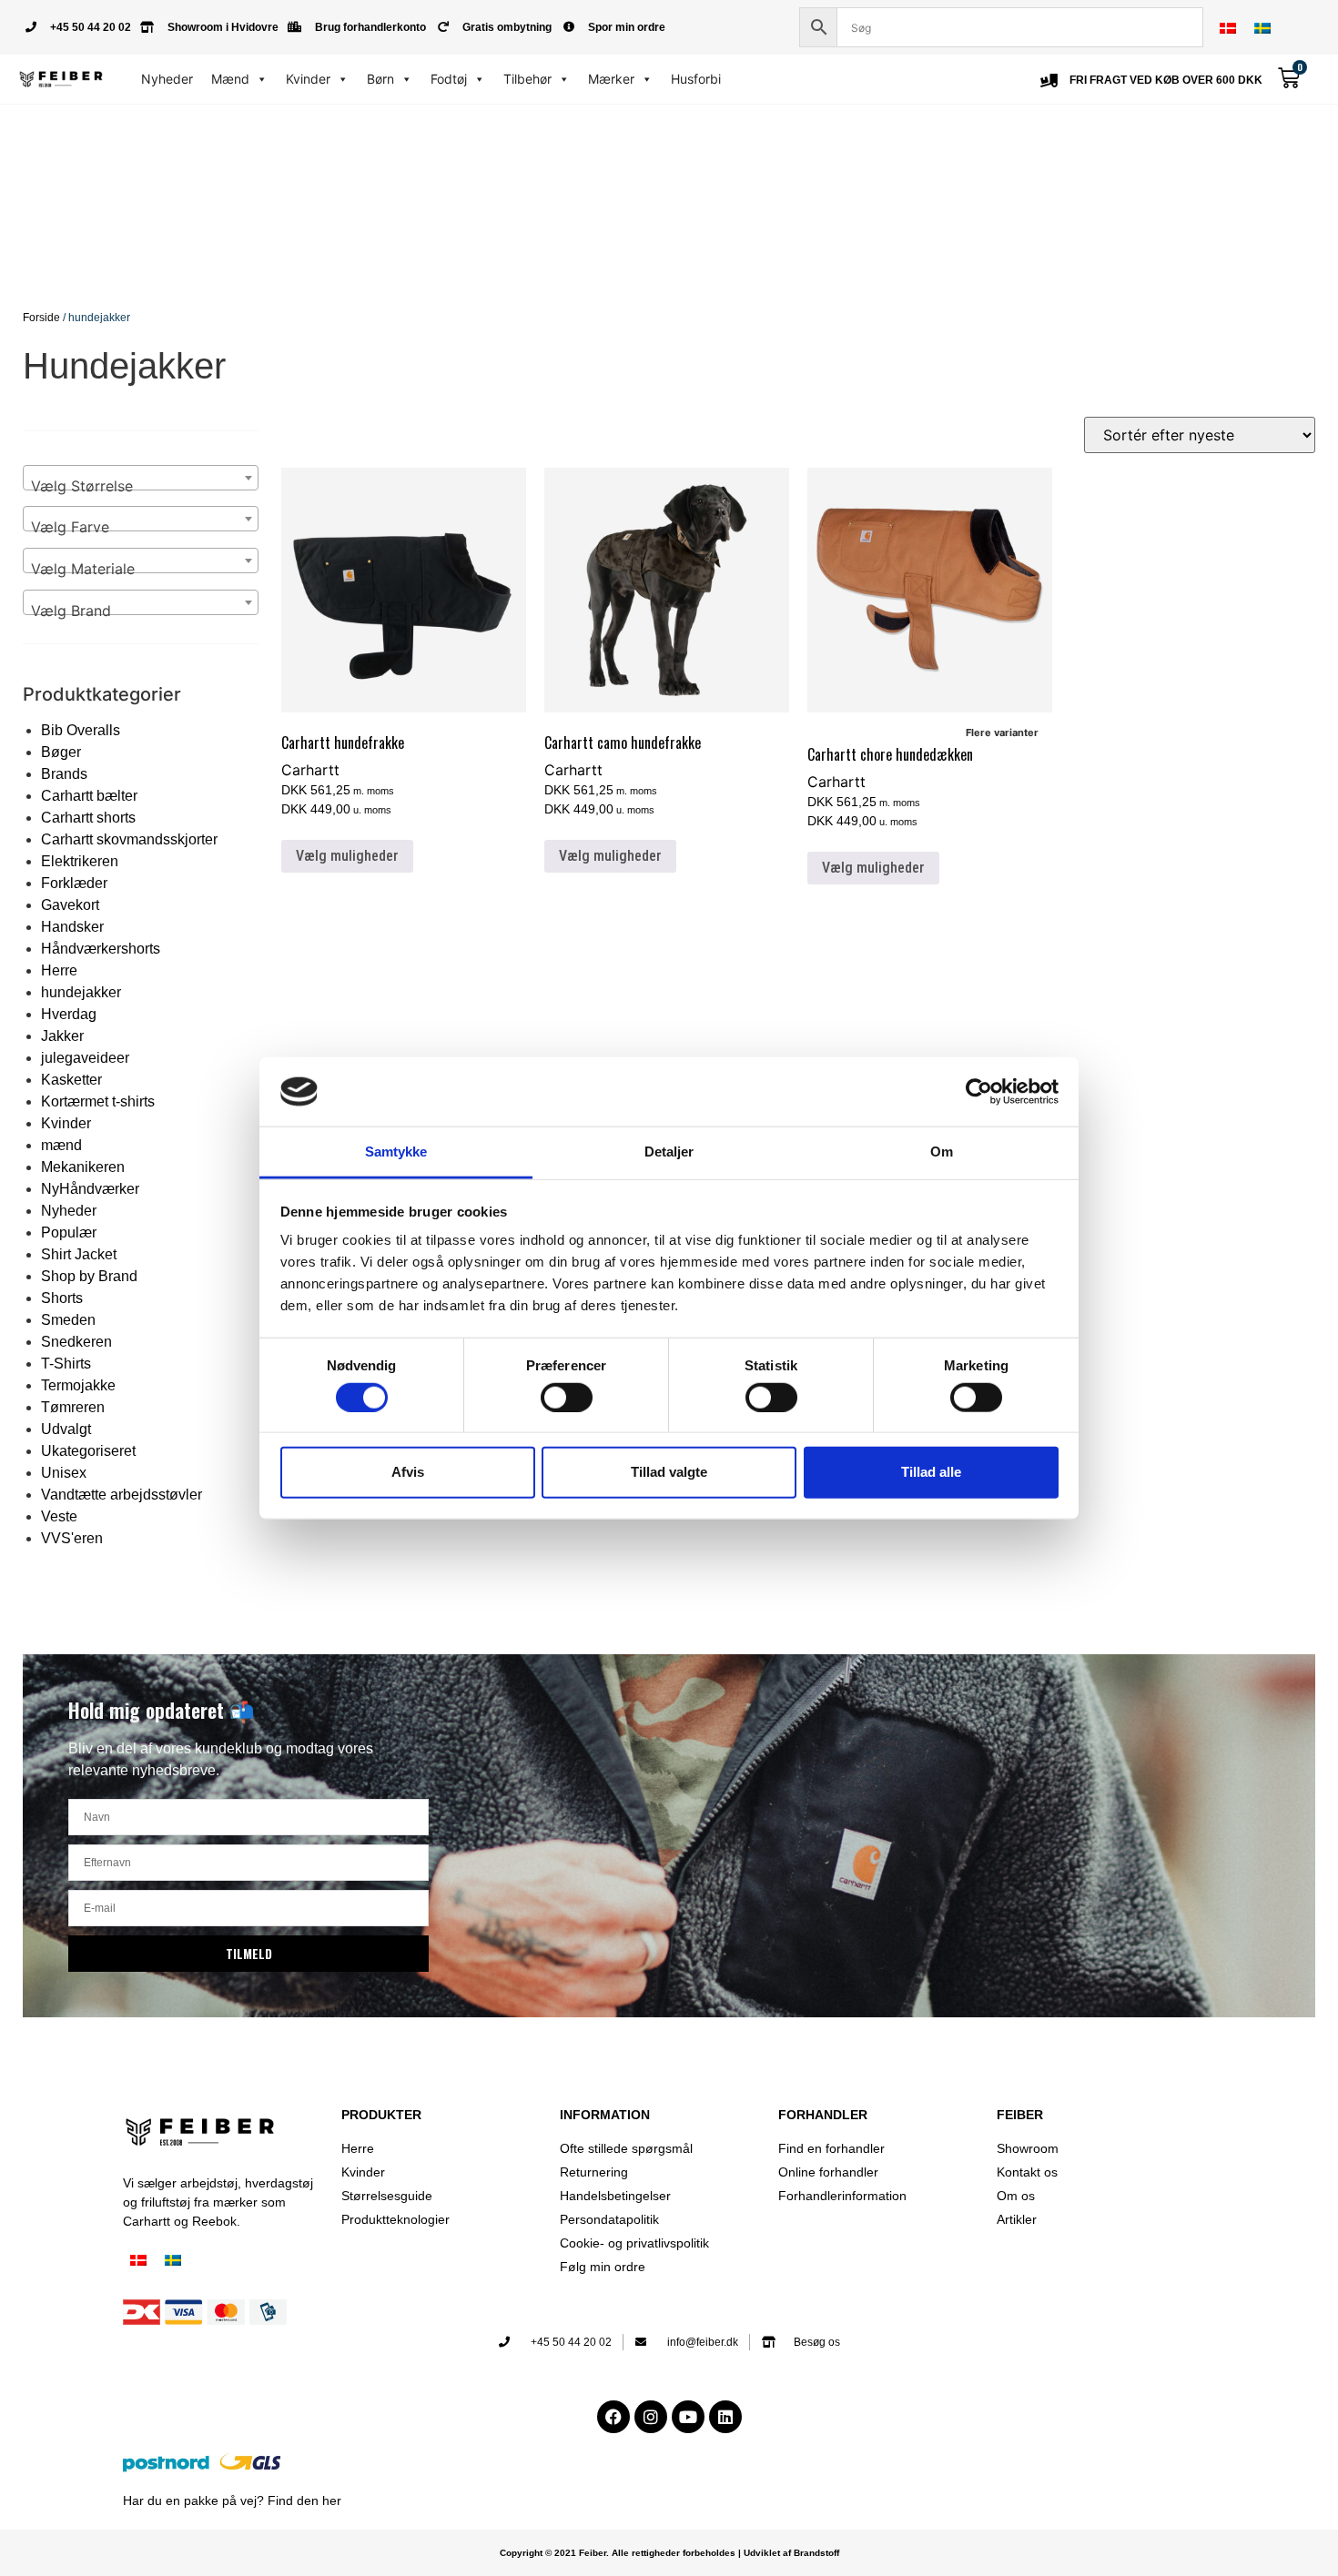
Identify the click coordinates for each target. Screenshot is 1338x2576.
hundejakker (81, 992)
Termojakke (78, 1385)
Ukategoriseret (88, 1451)
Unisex (64, 1473)
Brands (64, 774)
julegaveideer (85, 1058)
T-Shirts (66, 1364)
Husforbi (696, 79)
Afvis (408, 1472)
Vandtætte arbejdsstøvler (122, 1495)
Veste (59, 1516)
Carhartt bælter (89, 796)
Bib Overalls (81, 730)
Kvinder (308, 79)
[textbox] (141, 486)
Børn (380, 79)
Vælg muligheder (347, 856)
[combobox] (141, 478)
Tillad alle (931, 1472)
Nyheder (167, 79)
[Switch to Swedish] (1262, 28)
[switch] (567, 1397)
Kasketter (71, 1080)
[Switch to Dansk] (1228, 28)
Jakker (62, 1036)
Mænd (230, 79)
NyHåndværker (90, 1189)
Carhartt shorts (88, 818)
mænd (61, 1145)
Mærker (611, 79)
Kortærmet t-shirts (98, 1101)
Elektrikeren (80, 861)
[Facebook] (613, 2417)
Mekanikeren (83, 1167)
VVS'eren (72, 1538)
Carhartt (310, 770)
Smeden (68, 1320)
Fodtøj (449, 79)
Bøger (61, 752)
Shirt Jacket (79, 1254)
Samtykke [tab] (396, 1152)
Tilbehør (527, 79)
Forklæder (74, 883)
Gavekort (70, 905)
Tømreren (73, 1407)
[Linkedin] (725, 2417)
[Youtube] (688, 2417)
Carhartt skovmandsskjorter (129, 839)
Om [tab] (942, 1152)
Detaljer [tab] (669, 1152)
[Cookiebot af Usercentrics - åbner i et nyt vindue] (979, 1092)
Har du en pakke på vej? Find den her (232, 2500)
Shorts (62, 1298)
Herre (59, 970)
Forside (41, 318)
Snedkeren (76, 1342)
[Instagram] (651, 2417)
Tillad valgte (669, 1472)
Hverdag (69, 1014)
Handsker (72, 927)
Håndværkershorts (101, 949)
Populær (69, 1232)
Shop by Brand (89, 1276)
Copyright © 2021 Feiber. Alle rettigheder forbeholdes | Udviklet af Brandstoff (669, 2553)
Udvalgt (66, 1429)
